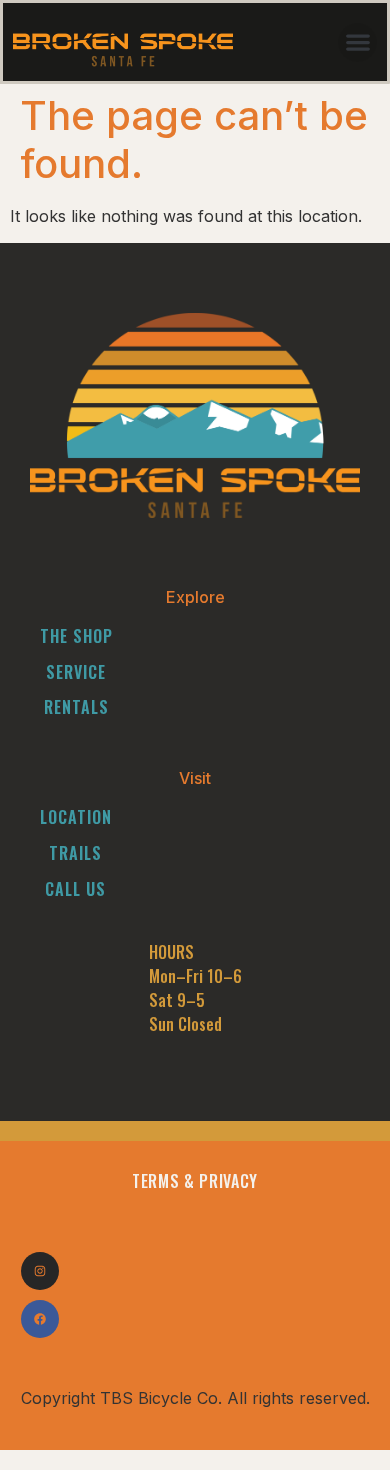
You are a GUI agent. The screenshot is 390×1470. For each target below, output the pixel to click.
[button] (357, 42)
